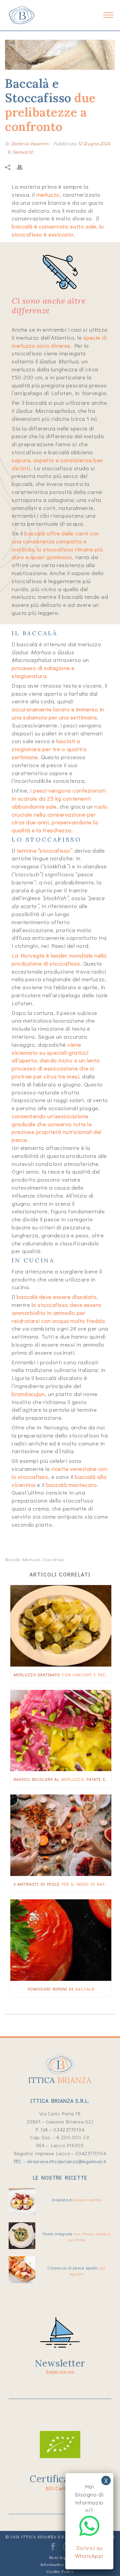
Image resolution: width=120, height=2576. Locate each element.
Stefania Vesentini (30, 143)
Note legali (60, 2557)
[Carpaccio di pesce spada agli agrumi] (22, 2270)
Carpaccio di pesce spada (76, 2271)
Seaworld (22, 152)
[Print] (23, 167)
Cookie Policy (60, 2571)
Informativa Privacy (60, 2564)
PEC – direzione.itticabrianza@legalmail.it (60, 2161)
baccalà (13, 1559)
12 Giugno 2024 (94, 143)
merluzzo (31, 1559)
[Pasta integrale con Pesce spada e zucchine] (22, 2236)
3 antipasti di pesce (62, 1884)
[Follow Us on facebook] (53, 2549)
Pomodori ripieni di (61, 1989)
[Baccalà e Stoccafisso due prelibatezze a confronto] (60, 55)
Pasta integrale (77, 2237)
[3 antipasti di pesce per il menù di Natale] (61, 1835)
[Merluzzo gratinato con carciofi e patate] (61, 1626)
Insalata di (77, 2199)
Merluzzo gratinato (62, 1675)
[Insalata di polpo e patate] (22, 2202)
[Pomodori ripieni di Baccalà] (61, 1940)
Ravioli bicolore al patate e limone (62, 1779)
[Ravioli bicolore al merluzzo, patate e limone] (61, 1731)
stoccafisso (53, 1559)
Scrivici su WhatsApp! (89, 2552)
